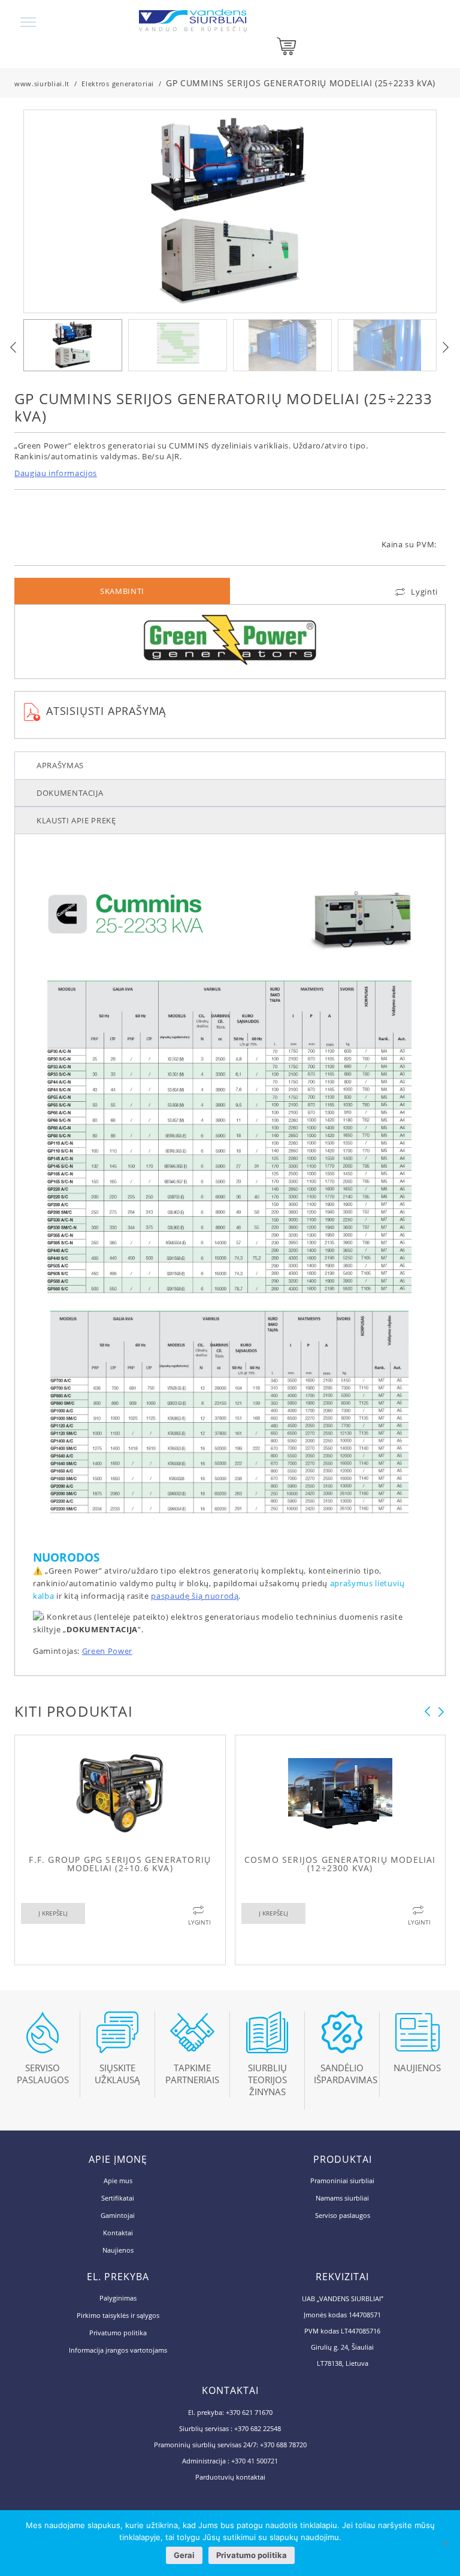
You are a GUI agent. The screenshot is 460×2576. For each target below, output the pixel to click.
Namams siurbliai (342, 2198)
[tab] (230, 765)
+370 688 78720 (283, 2445)
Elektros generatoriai (118, 84)
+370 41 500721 (255, 2461)
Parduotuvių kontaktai (230, 2477)
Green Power (107, 1651)
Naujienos (118, 2250)
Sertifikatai (118, 2198)
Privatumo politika (118, 2333)
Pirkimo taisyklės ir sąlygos (118, 2315)
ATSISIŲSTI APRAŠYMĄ (106, 711)
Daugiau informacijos (56, 473)
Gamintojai (118, 2215)
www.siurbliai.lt (42, 84)
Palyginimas (118, 2298)
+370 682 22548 (258, 2428)
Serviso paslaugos (343, 2215)
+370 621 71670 (249, 2412)
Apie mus (118, 2180)
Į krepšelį (53, 1913)
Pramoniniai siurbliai (342, 2180)
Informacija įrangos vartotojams (118, 2350)
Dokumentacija (70, 793)
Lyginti (424, 592)
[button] (446, 347)
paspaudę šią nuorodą (195, 1596)
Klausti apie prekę (76, 820)
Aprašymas (60, 765)
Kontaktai (118, 2233)
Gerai (184, 2555)
